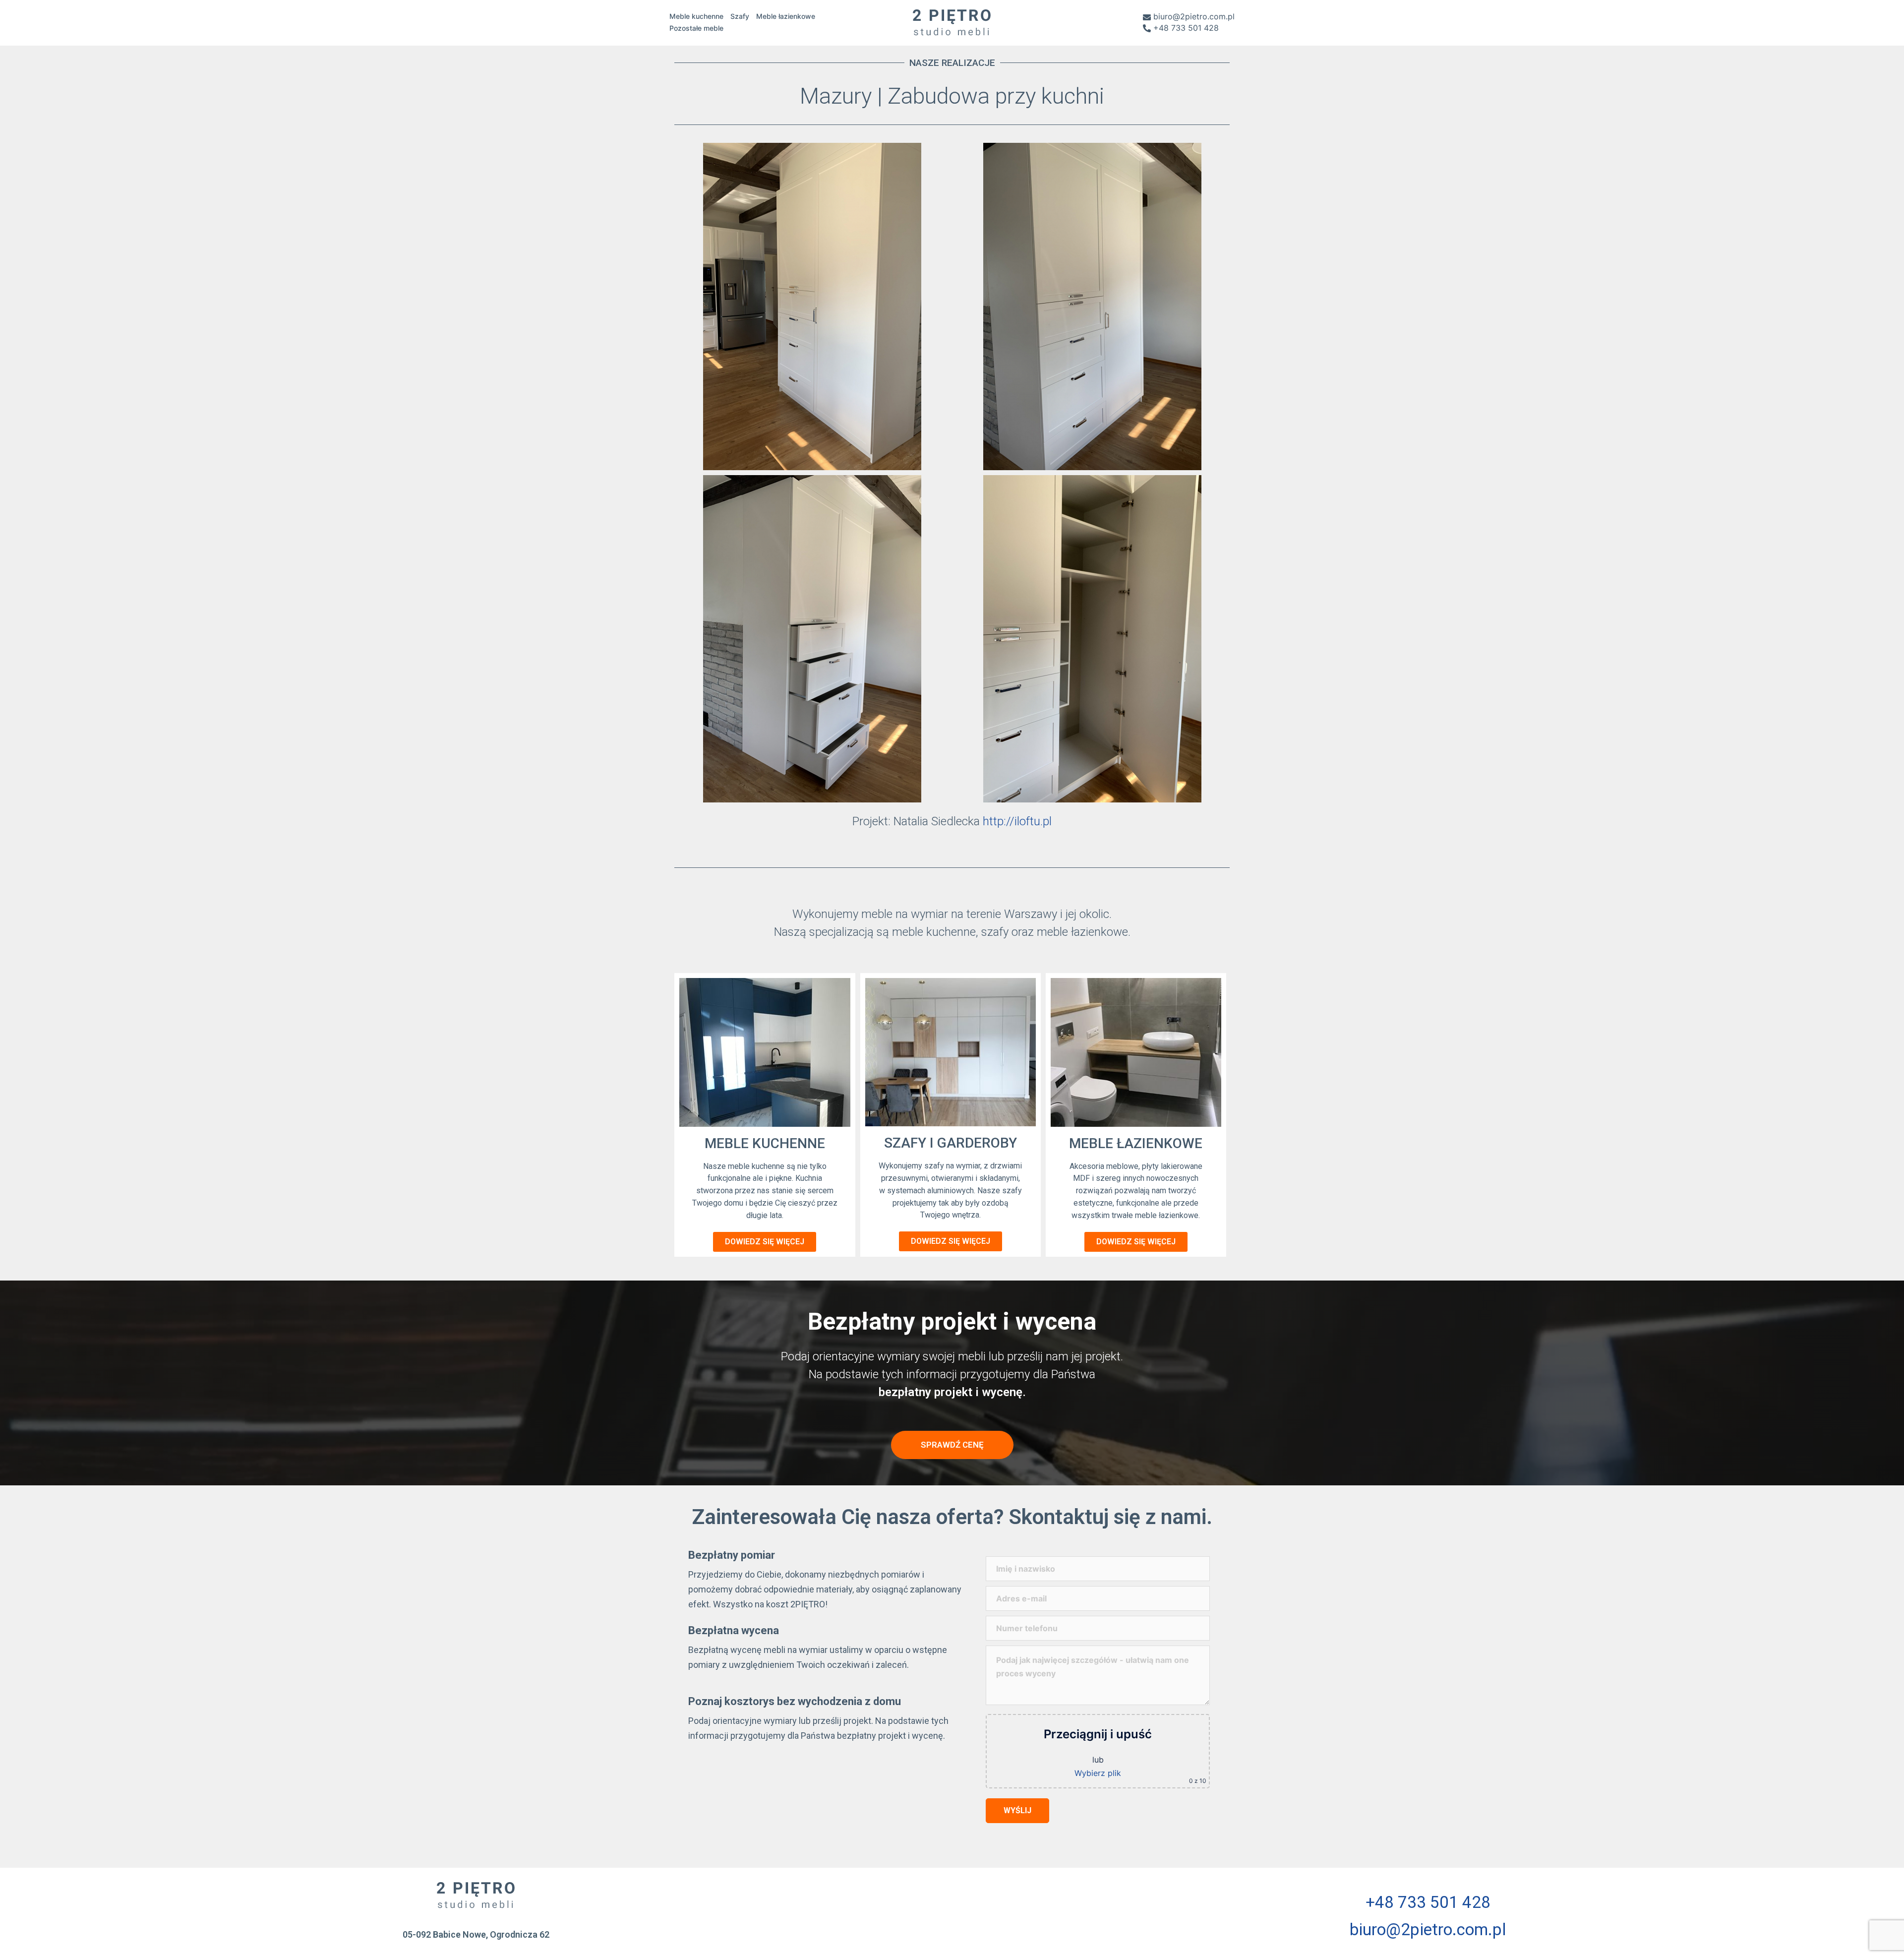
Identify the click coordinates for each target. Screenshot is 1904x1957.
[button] (765, 1242)
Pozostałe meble (696, 28)
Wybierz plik (1098, 1773)
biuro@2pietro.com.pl (1194, 17)
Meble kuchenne (696, 16)
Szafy (740, 16)
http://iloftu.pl (1017, 821)
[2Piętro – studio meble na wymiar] (952, 21)
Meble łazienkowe (786, 16)
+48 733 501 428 (1186, 28)
